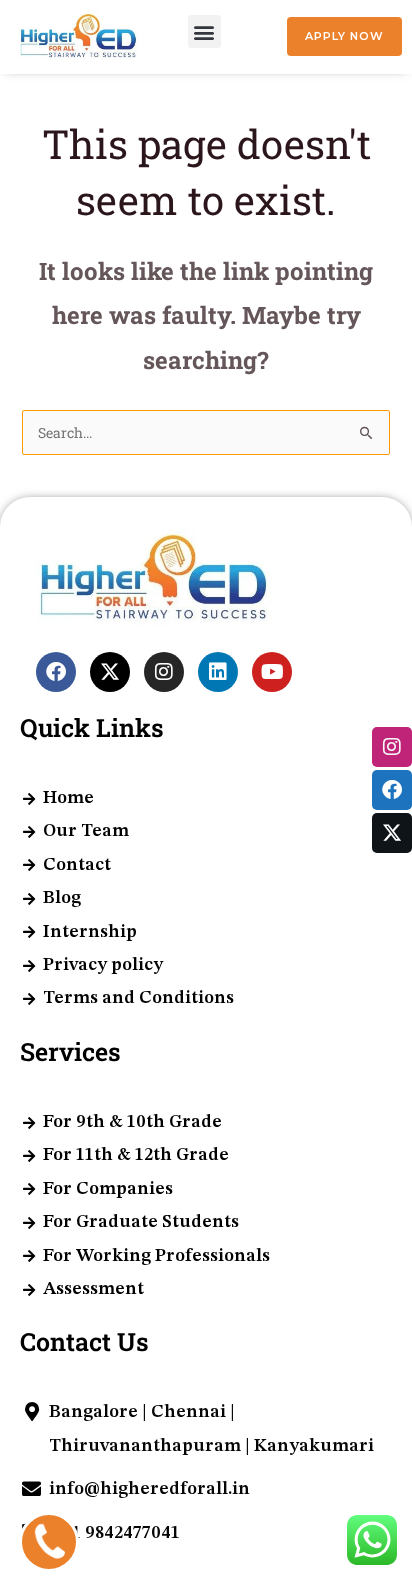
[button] (204, 31)
